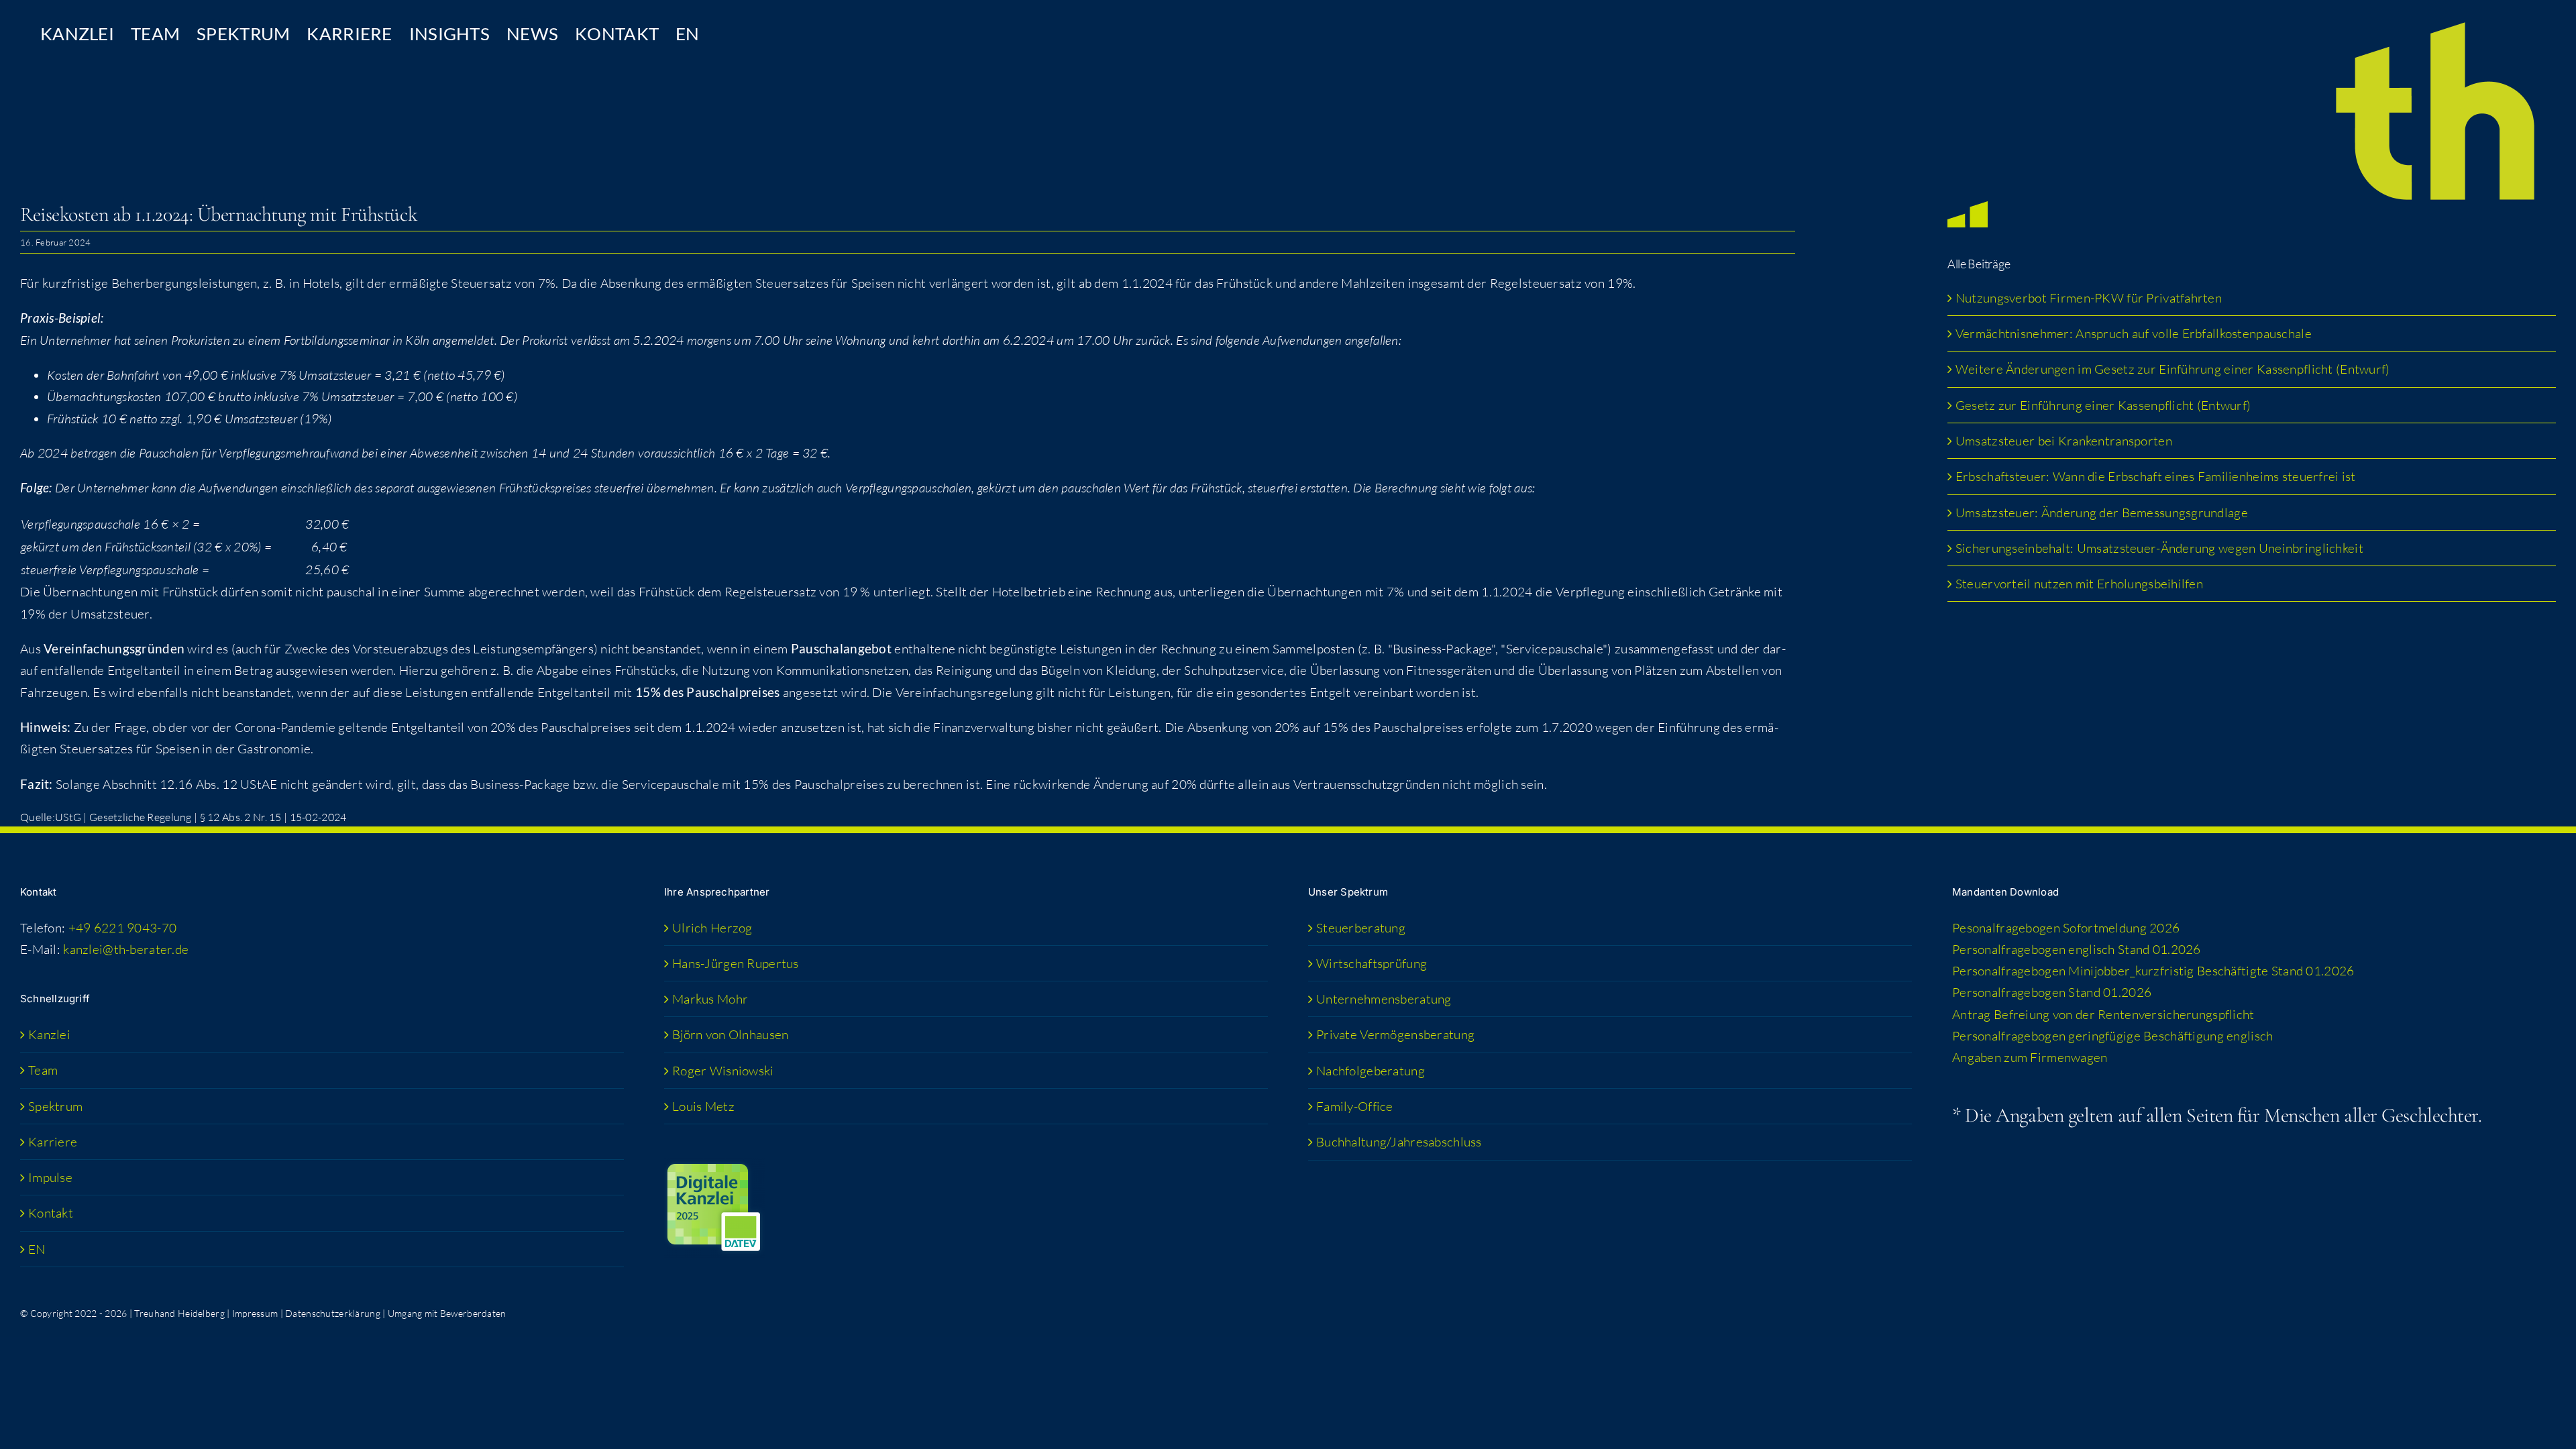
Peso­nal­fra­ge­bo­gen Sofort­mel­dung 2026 (2066, 928)
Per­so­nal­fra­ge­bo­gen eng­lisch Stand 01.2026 (2077, 949)
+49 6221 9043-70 (123, 928)
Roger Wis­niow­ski (723, 1071)
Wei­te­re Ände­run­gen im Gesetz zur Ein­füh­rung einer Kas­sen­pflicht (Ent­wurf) (2173, 369)
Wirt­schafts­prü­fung (1372, 963)
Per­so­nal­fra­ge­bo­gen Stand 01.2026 (2052, 992)
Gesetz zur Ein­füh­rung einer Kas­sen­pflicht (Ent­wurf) (2103, 405)
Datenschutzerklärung (333, 1313)
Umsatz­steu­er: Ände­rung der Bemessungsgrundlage (2102, 513)
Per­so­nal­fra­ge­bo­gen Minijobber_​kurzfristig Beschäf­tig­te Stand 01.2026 (2153, 971)
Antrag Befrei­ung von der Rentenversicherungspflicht (2103, 1014)
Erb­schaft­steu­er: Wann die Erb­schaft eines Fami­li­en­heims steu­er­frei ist (2156, 476)
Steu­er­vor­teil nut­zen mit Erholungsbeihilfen (2079, 584)
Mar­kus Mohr (710, 999)
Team (43, 1070)
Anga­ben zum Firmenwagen (2030, 1057)
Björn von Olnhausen (730, 1034)
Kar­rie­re (53, 1142)
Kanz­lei (49, 1034)
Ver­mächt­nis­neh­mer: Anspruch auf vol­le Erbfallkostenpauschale (2134, 333)
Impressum (255, 1313)
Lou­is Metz (703, 1106)
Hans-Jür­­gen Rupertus (736, 963)
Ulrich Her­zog (712, 928)
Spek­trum (55, 1106)
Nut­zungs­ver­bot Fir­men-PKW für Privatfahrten (2089, 298)
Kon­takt (51, 1213)
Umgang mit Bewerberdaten (447, 1313)
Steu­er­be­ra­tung (1361, 928)
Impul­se (50, 1177)
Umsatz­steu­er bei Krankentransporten (2064, 441)
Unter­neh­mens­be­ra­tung (1384, 999)
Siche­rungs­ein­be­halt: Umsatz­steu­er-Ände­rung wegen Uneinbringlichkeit (2161, 548)
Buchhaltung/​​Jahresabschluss (1399, 1142)
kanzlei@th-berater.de (126, 949)
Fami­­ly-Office (1355, 1106)
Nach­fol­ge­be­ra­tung (1371, 1071)
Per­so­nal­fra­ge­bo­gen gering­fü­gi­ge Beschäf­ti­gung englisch (2112, 1036)
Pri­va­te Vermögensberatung (1395, 1034)
